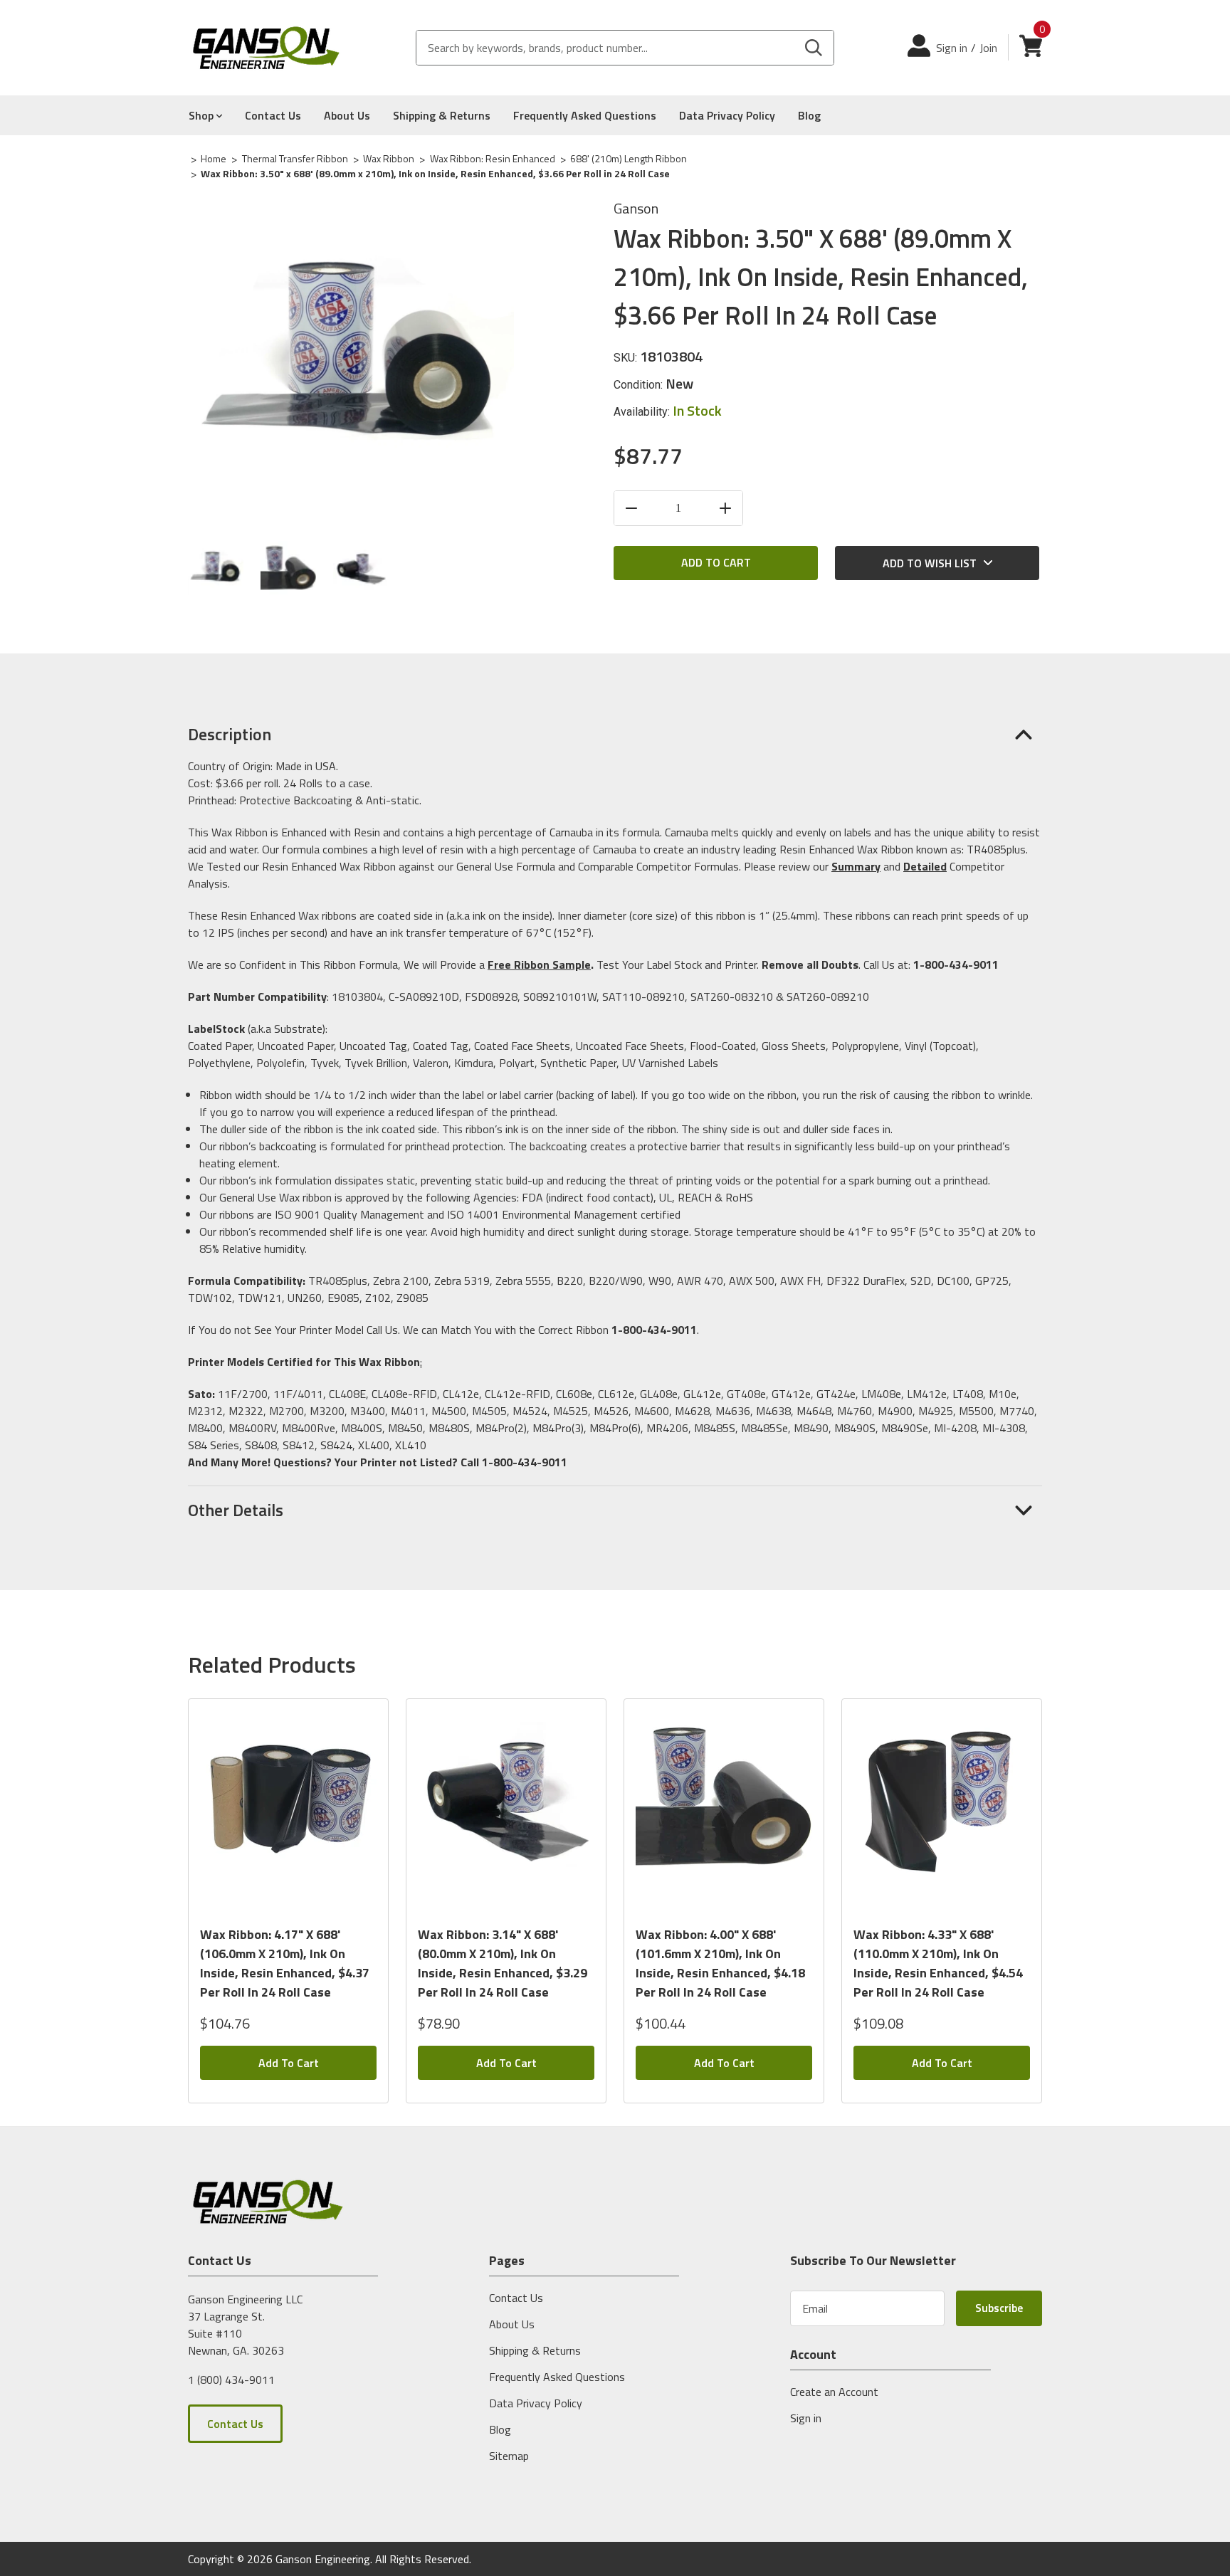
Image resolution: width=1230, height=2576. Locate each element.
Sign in (952, 48)
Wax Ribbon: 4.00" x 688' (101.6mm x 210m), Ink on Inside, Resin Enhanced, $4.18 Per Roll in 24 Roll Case (720, 1963)
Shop (203, 115)
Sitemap (509, 2456)
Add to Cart (289, 2063)
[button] (615, 734)
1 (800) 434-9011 (231, 2379)
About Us (347, 115)
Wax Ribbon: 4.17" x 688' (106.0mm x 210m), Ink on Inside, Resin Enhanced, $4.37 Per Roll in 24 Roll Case (285, 1963)
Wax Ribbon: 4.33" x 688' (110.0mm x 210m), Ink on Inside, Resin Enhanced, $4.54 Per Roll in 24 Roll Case (938, 1963)
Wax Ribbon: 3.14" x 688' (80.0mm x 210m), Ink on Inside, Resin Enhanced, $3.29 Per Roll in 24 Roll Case (503, 1963)
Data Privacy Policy (727, 115)
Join (988, 48)
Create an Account (834, 2392)
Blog (809, 115)
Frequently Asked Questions (585, 115)
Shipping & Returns (442, 115)
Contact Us (273, 115)
